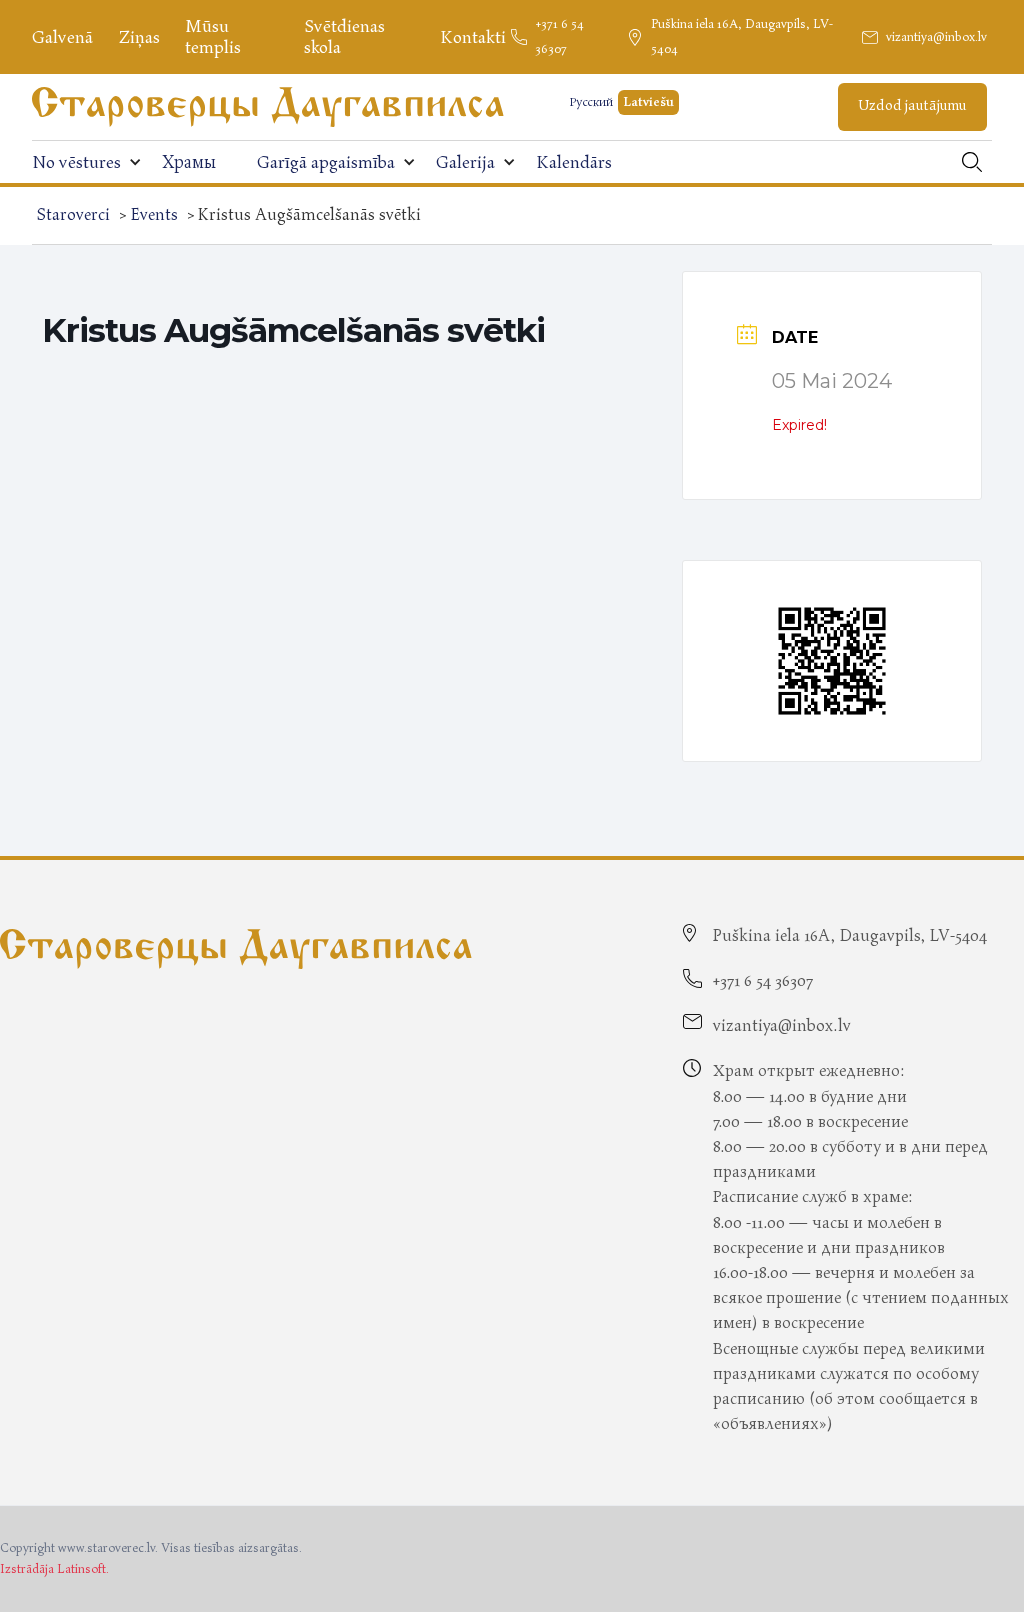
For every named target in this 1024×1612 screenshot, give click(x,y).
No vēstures (76, 162)
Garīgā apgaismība (326, 162)
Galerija (465, 162)
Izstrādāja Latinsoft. (54, 1569)
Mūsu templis (213, 37)
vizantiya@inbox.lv (936, 37)
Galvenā (62, 37)
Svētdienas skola (344, 37)
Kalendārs (574, 162)
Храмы (189, 162)
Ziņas (139, 37)
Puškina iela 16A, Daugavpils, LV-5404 (742, 37)
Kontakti (473, 37)
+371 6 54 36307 (559, 37)
